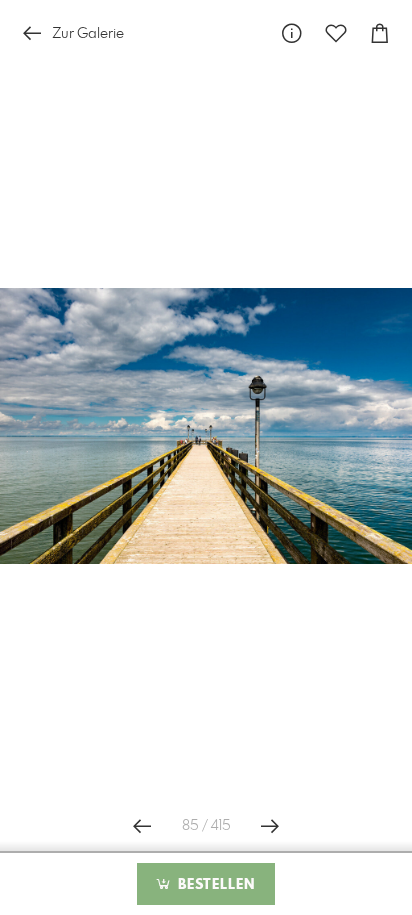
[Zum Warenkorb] (380, 33)
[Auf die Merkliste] (336, 33)
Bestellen (214, 885)
